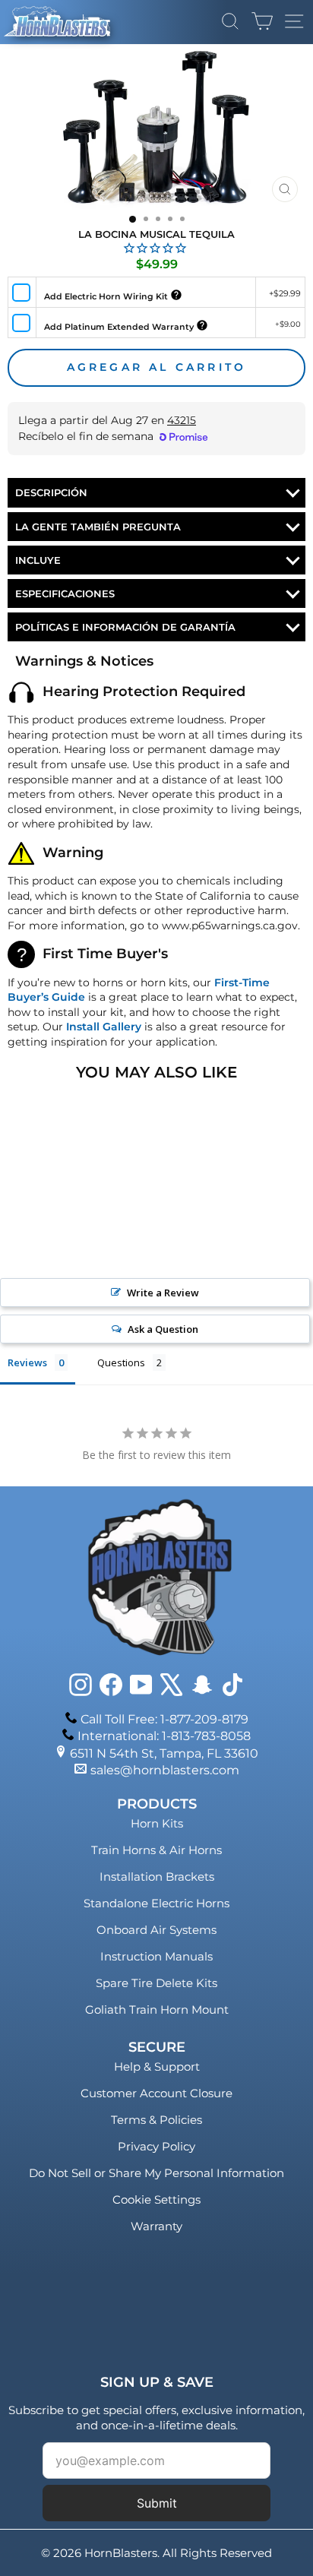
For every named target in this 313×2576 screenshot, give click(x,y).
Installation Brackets (157, 1877)
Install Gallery (104, 1027)
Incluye (38, 560)
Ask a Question (163, 1329)
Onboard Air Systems (156, 1930)
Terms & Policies (156, 2120)
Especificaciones (65, 593)
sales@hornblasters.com (165, 1770)
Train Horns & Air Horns (156, 1850)
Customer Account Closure (156, 2093)
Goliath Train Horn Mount (157, 2010)
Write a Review (163, 1293)
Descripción (51, 492)
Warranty (156, 2226)
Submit (157, 2503)
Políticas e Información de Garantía (125, 627)
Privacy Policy (156, 2146)
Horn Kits (157, 1823)
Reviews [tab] (27, 1362)
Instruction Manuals (156, 1956)
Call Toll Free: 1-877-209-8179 (164, 1719)
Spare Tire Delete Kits (156, 1983)
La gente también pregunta (98, 527)
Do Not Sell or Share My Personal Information (156, 2173)
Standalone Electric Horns (156, 1903)
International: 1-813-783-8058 (164, 1736)
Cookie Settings (156, 2199)
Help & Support (157, 2066)
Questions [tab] (121, 1362)
